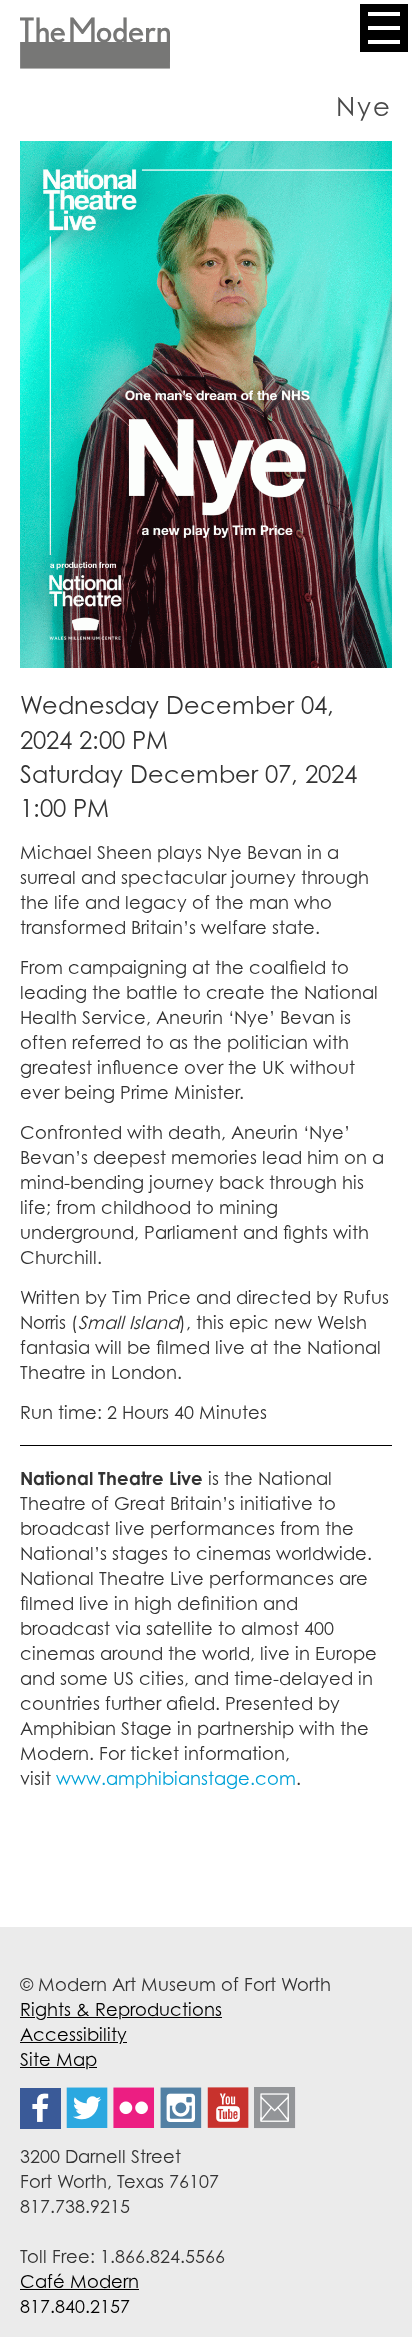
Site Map (58, 2059)
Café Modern (79, 2281)
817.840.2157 (75, 2306)
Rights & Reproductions (121, 2009)
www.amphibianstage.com (176, 1778)
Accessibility (73, 2034)
